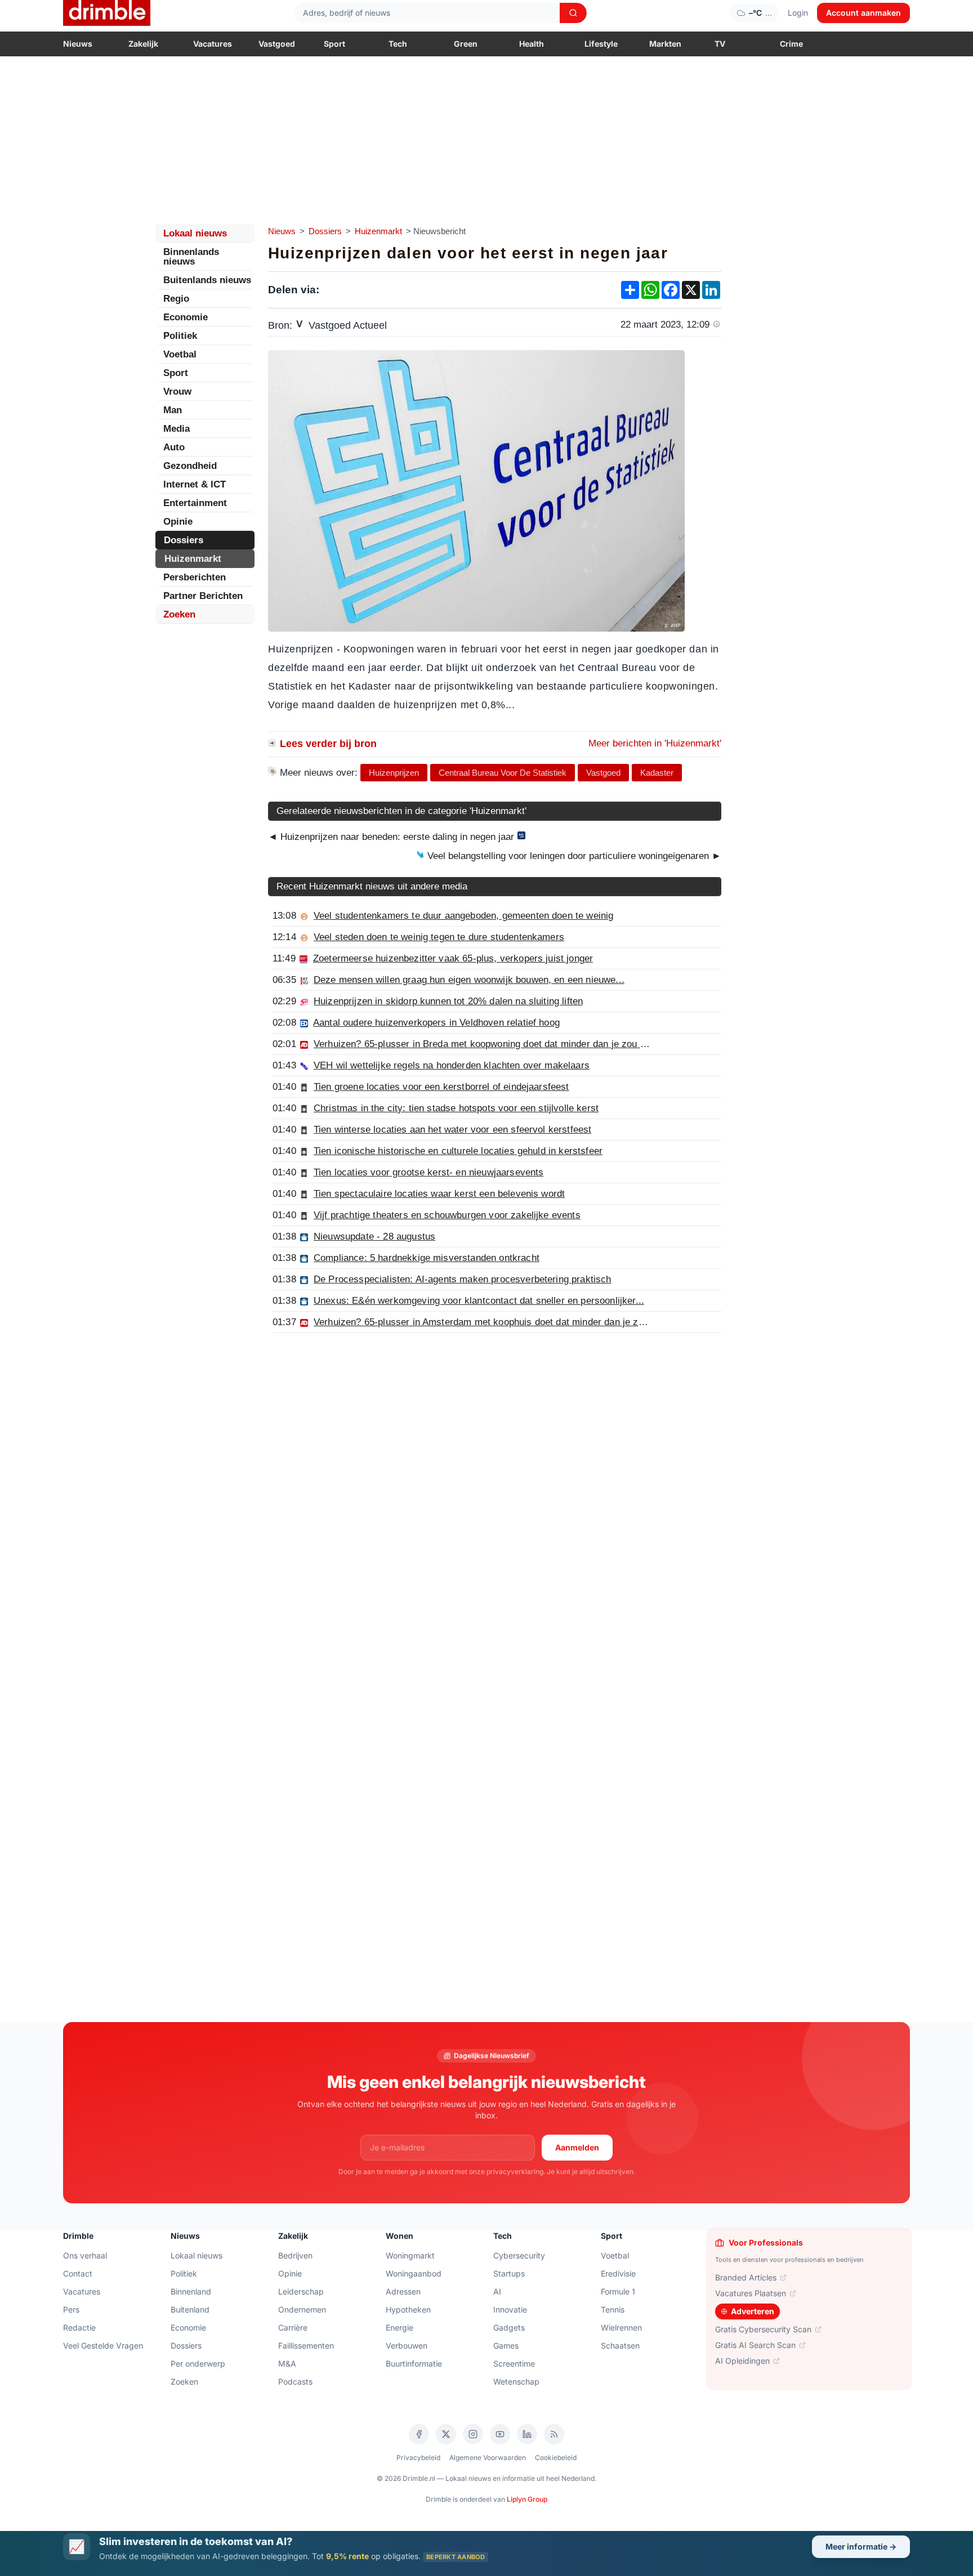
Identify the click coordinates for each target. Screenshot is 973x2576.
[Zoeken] (573, 13)
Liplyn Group (527, 2499)
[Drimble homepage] (107, 13)
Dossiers (325, 231)
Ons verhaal (85, 2255)
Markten (665, 44)
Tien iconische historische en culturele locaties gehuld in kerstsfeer (458, 1151)
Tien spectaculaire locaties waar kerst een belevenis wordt (439, 1194)
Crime (791, 44)
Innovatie (510, 2309)
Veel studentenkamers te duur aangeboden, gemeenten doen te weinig (463, 916)
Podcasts (295, 2382)
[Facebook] (419, 2434)
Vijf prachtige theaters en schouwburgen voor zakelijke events (447, 1215)
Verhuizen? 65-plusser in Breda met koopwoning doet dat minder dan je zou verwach (495, 1044)
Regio (176, 299)
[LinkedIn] (527, 2434)
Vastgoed (277, 44)
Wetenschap (516, 2382)
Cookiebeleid (556, 2458)
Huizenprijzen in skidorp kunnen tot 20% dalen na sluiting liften (448, 1001)
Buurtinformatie (414, 2363)
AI (497, 2291)
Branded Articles (746, 2277)
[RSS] (554, 2434)
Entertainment (195, 503)
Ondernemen (302, 2309)
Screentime (514, 2363)
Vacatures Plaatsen (751, 2293)
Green (466, 44)
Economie (186, 317)
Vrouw (177, 392)
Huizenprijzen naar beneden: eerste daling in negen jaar (397, 837)
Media (177, 429)
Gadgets (509, 2327)
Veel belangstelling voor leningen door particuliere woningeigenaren (573, 856)
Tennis (613, 2309)
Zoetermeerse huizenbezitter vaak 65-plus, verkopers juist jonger (453, 958)
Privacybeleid (418, 2458)
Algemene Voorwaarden (488, 2458)
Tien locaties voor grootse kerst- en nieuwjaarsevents (429, 1172)
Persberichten (195, 577)
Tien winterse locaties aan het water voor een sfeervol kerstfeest (452, 1130)
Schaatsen (620, 2345)
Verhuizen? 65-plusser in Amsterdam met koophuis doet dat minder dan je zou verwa (496, 1322)
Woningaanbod (414, 2273)
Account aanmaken (863, 13)
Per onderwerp (198, 2363)
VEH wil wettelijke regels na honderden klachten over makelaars (452, 1065)
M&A (287, 2363)
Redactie (79, 2327)
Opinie (178, 522)
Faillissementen (306, 2345)
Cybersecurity (519, 2255)
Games (506, 2345)
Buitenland (190, 2309)
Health (532, 44)
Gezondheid (190, 466)
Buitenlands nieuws (207, 280)
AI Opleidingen (742, 2361)
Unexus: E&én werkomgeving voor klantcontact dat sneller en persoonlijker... (479, 1301)
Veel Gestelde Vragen (103, 2345)
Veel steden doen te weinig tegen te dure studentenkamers (439, 937)
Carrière (293, 2327)
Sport (334, 44)
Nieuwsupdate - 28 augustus (374, 1236)
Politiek (180, 336)
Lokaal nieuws (195, 233)
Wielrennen (621, 2327)
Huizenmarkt (378, 231)
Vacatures (213, 44)
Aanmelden (577, 2147)
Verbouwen (407, 2345)
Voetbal (180, 354)
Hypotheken (408, 2309)
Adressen (403, 2291)
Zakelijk (143, 44)
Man (173, 410)
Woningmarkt (410, 2255)
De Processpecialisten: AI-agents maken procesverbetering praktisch (463, 1279)
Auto (174, 447)
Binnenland (191, 2291)
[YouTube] (500, 2434)
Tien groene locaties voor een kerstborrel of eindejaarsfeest (441, 1087)
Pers (71, 2309)
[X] (446, 2434)
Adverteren (753, 2311)
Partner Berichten (203, 596)
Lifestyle (601, 44)
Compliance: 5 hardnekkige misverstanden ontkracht (427, 1258)
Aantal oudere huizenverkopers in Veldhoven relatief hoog (436, 1023)
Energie (400, 2327)
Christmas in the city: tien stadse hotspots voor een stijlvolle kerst (456, 1108)
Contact (78, 2273)
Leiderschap (301, 2291)
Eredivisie (618, 2273)
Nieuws (78, 44)
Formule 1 (618, 2291)
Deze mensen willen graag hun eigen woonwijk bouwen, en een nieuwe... (469, 980)
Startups (509, 2273)
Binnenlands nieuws (191, 257)
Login (798, 13)
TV (720, 44)
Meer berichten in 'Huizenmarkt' (655, 743)
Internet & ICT (195, 484)
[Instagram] (473, 2434)
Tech (398, 44)
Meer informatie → (861, 2546)
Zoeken (179, 614)
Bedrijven (295, 2255)
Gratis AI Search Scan (755, 2345)
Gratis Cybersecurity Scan (763, 2329)
